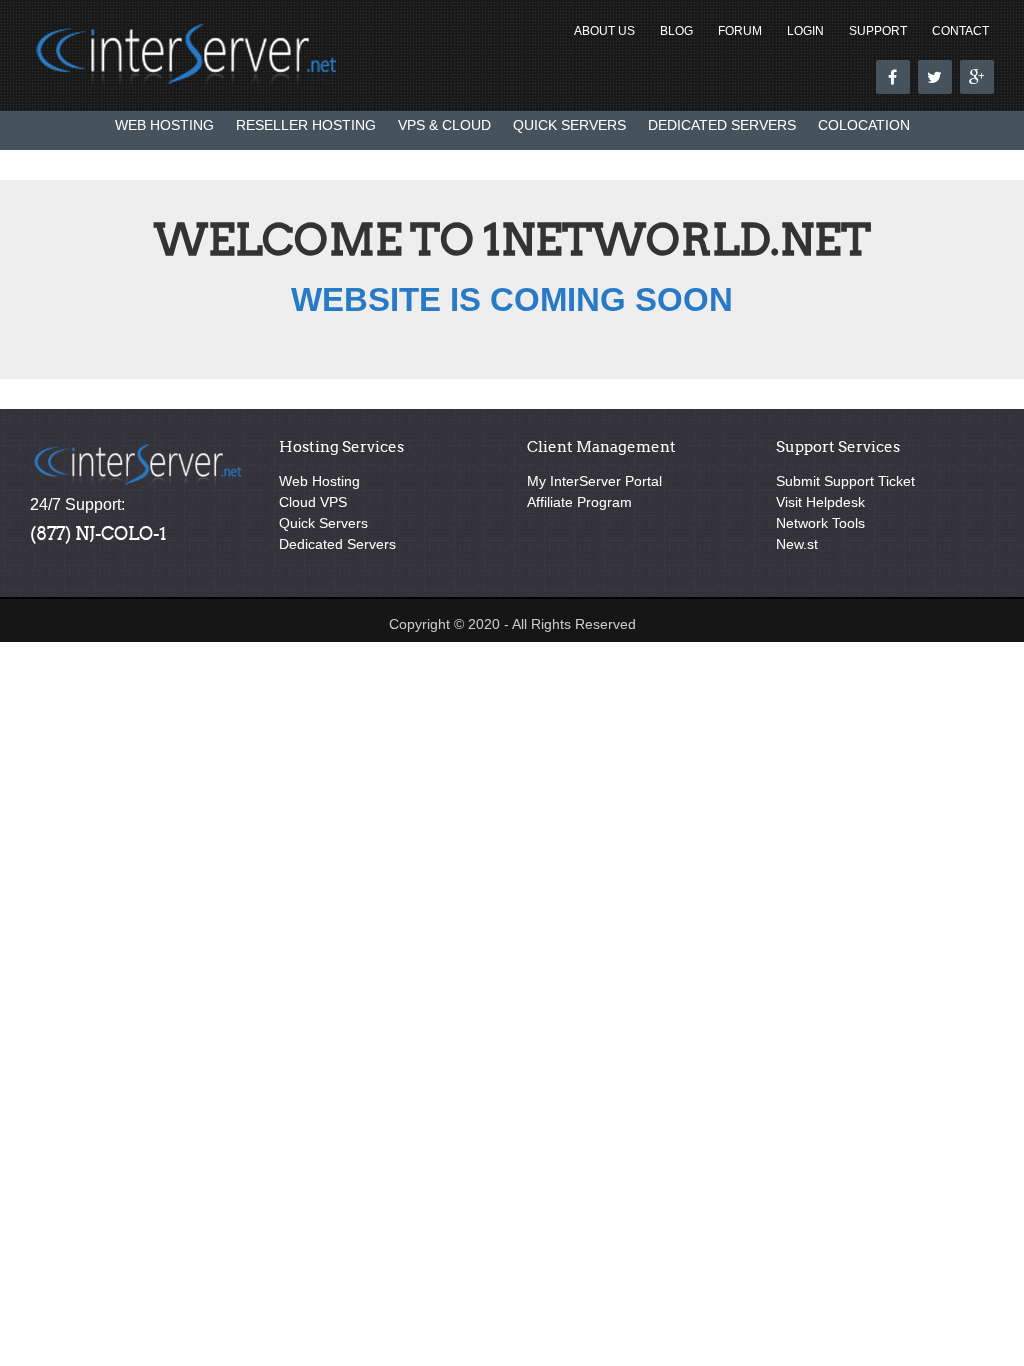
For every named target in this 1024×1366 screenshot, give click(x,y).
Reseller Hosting (306, 125)
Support (878, 31)
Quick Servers (569, 125)
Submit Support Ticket (845, 481)
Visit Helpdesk (820, 502)
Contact (960, 31)
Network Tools (820, 523)
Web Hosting (164, 125)
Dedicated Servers (722, 125)
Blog (676, 31)
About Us (604, 31)
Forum (740, 31)
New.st (797, 544)
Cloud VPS (313, 502)
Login (805, 31)
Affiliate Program (579, 502)
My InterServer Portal (594, 481)
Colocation (864, 125)
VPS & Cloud (444, 125)
